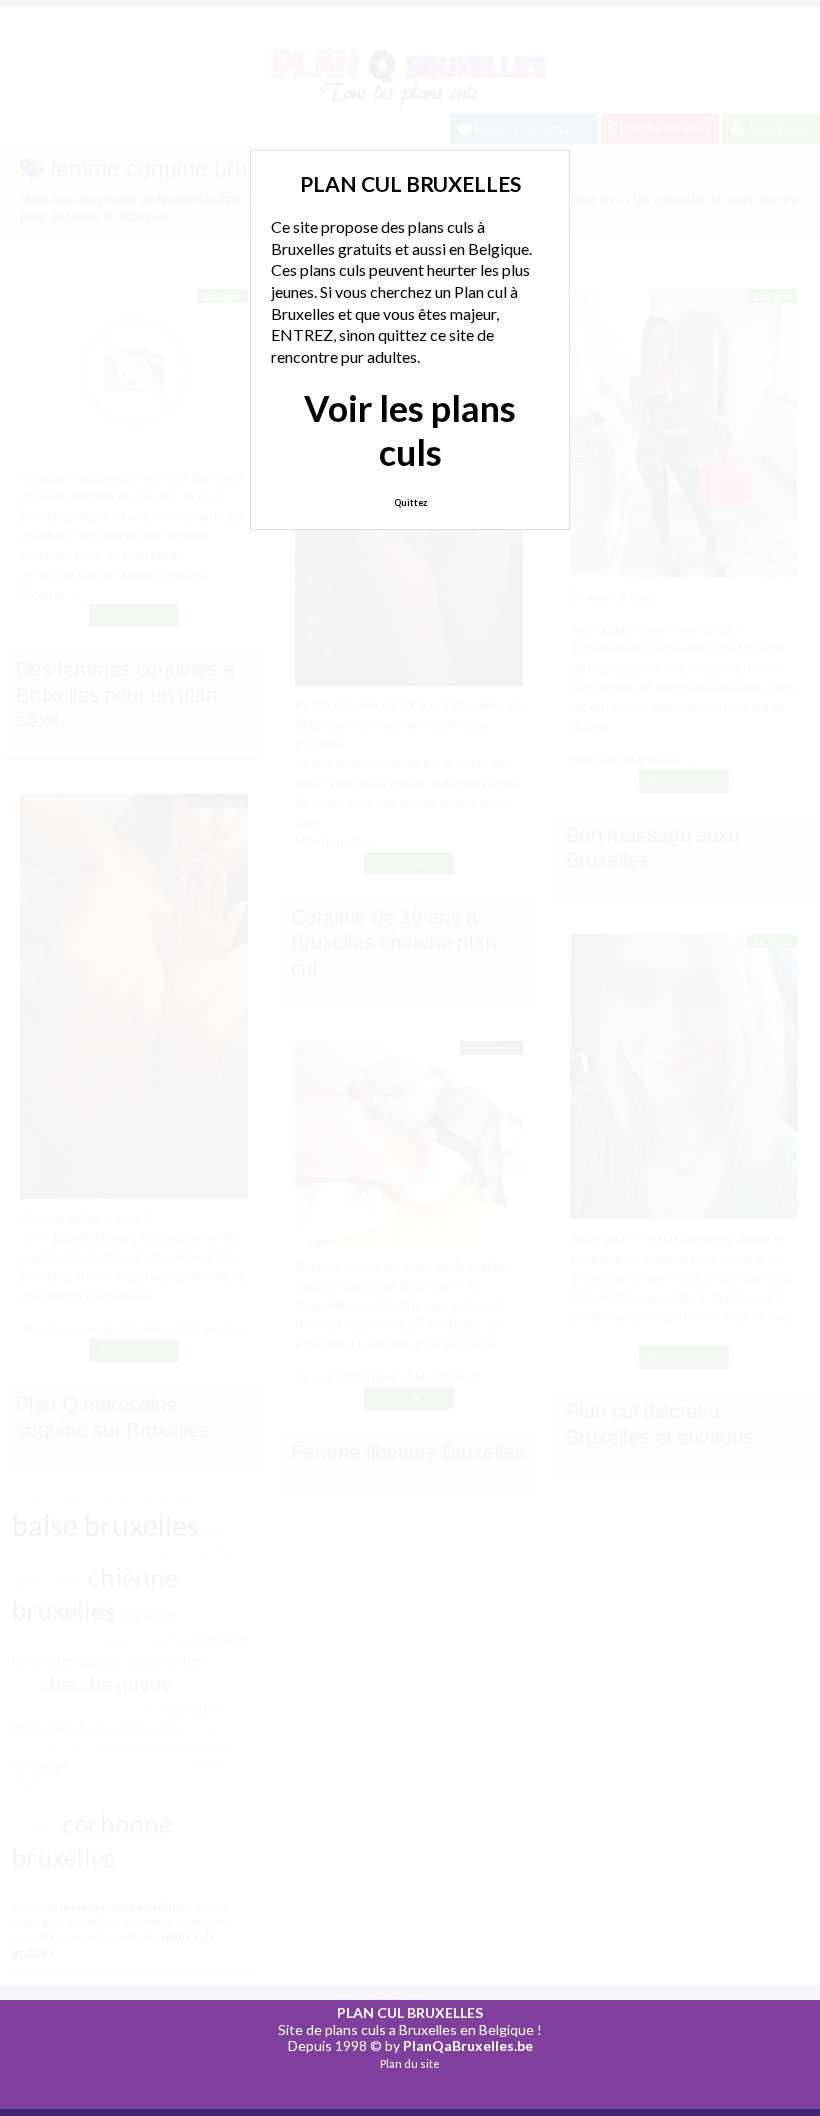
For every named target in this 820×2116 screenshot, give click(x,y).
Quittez (410, 502)
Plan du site (410, 2063)
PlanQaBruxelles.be (468, 2045)
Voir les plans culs (410, 429)
